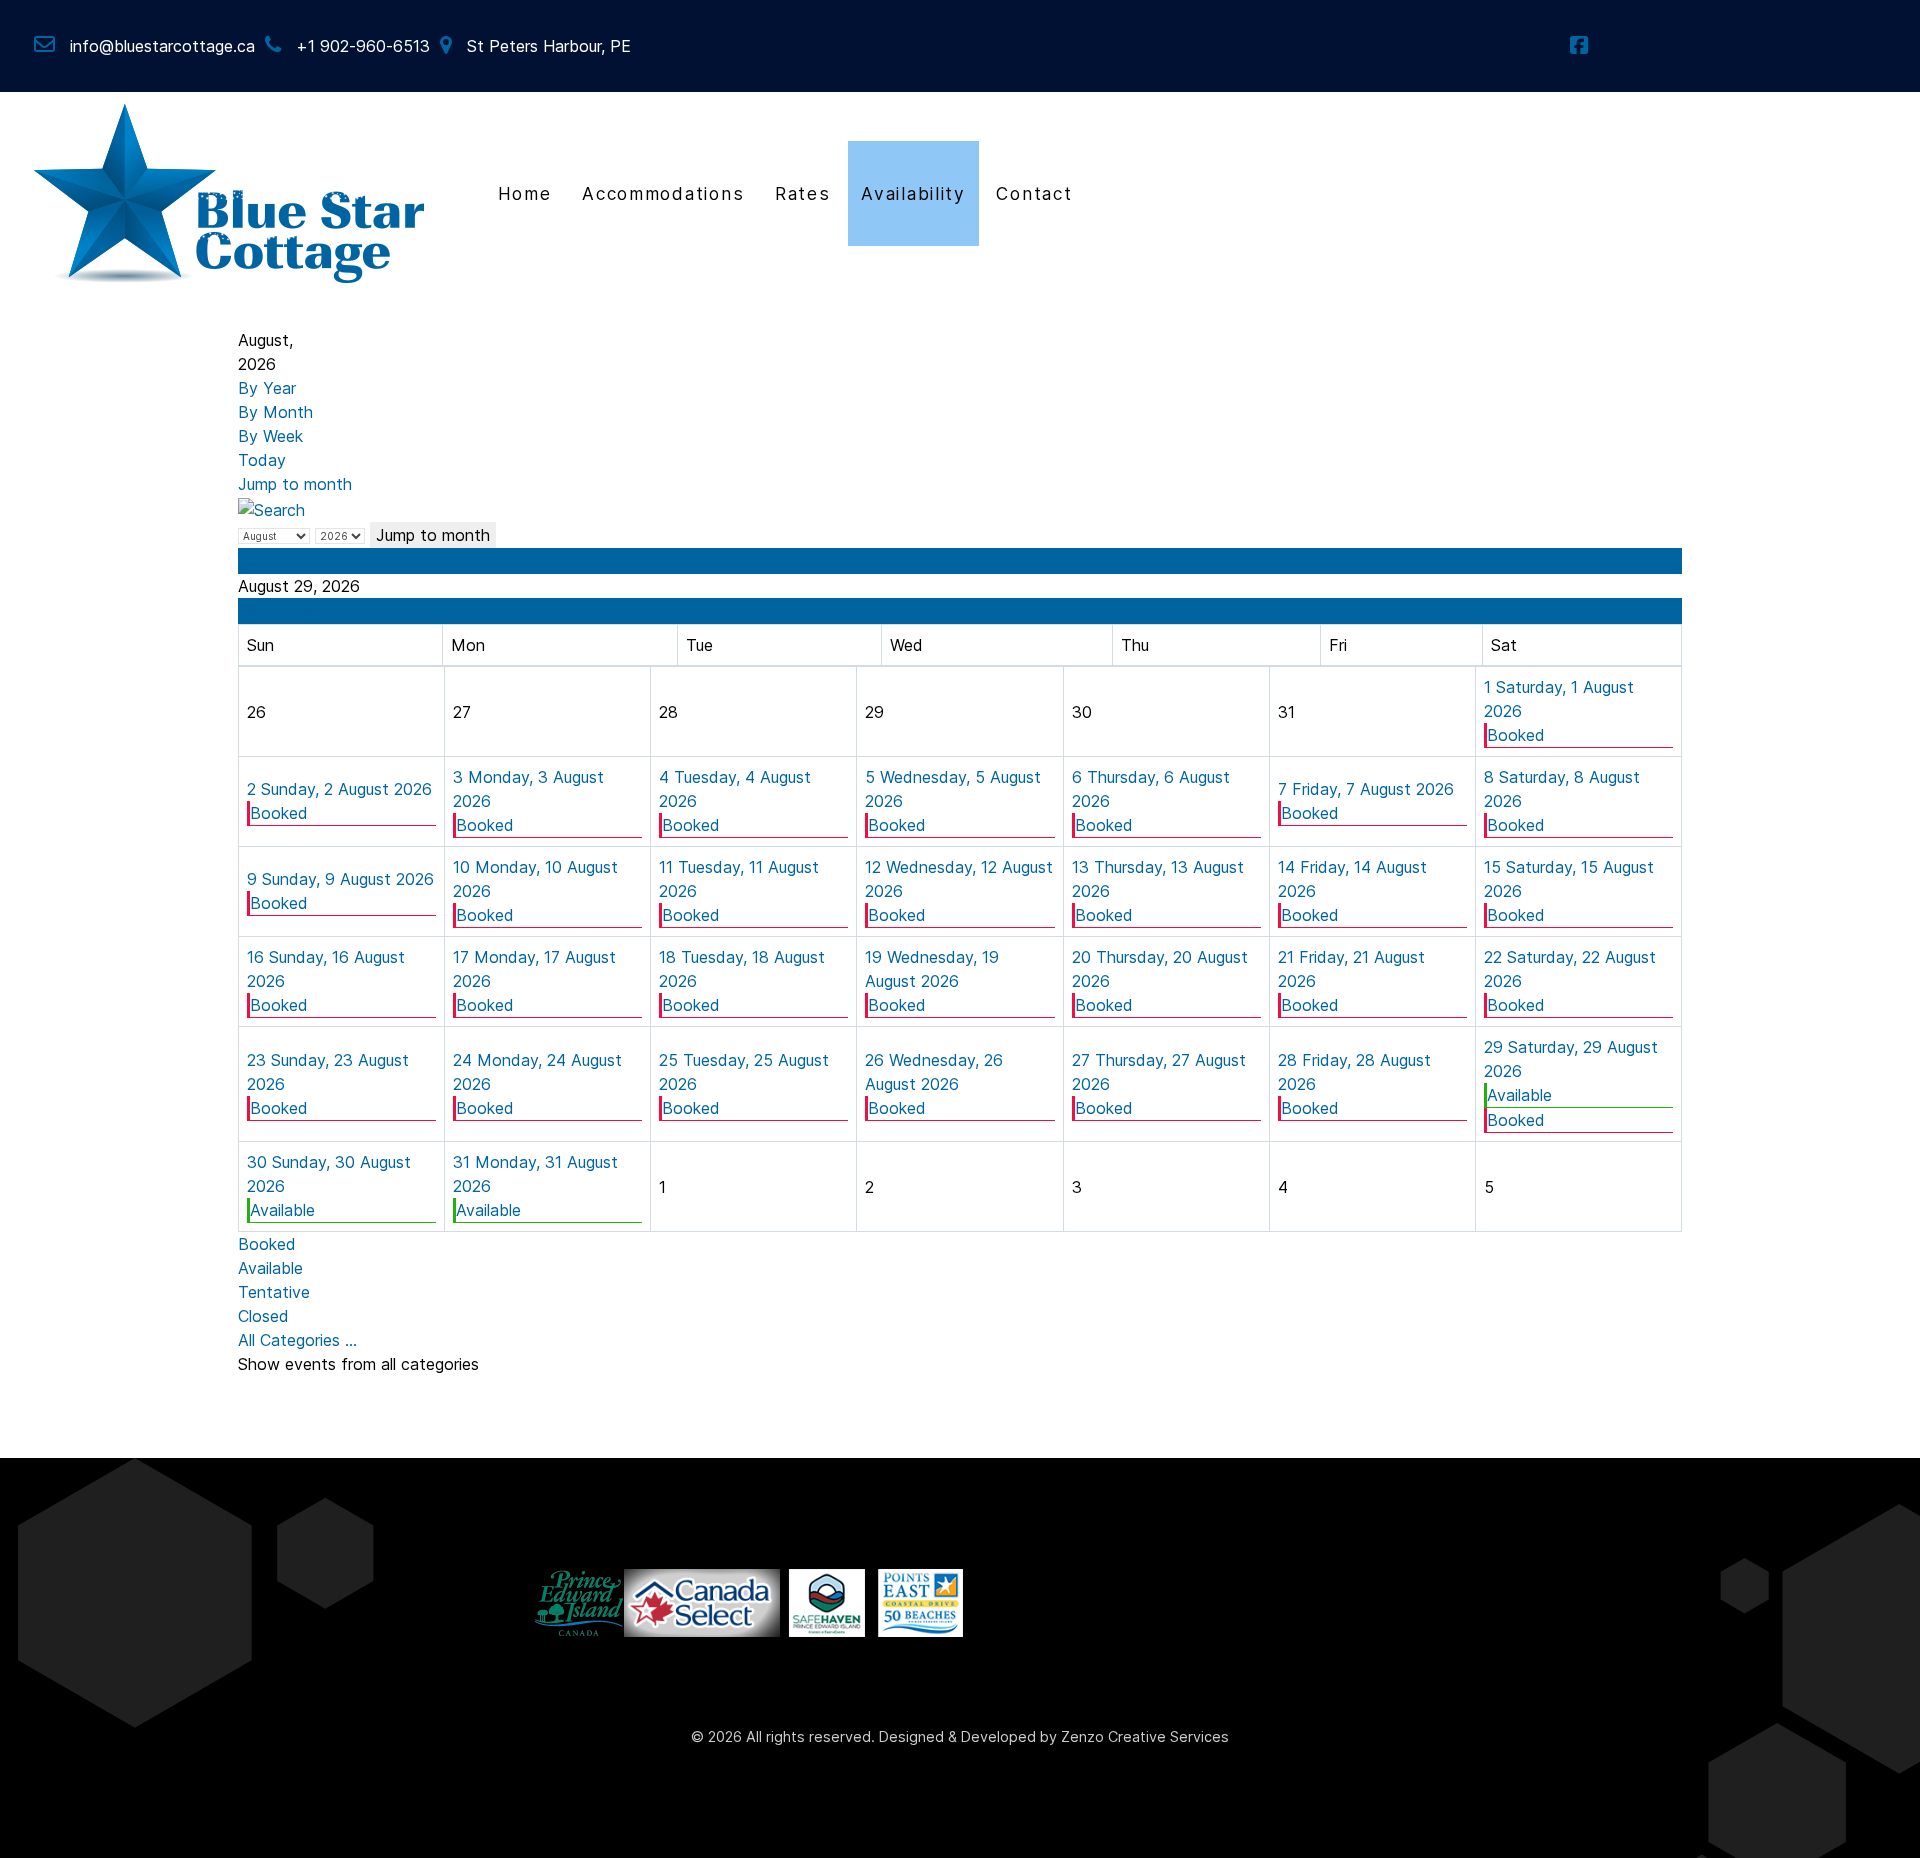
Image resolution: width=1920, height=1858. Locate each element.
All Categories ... (297, 1340)
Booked (1516, 735)
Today (262, 460)
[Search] (271, 508)
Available (1519, 1095)
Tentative (274, 1292)
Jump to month (295, 484)
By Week (270, 436)
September (279, 611)
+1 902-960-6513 (363, 46)
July (253, 561)
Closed (263, 1316)
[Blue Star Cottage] (230, 191)
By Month (275, 412)
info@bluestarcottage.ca (162, 46)
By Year (267, 388)
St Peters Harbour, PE (549, 46)
